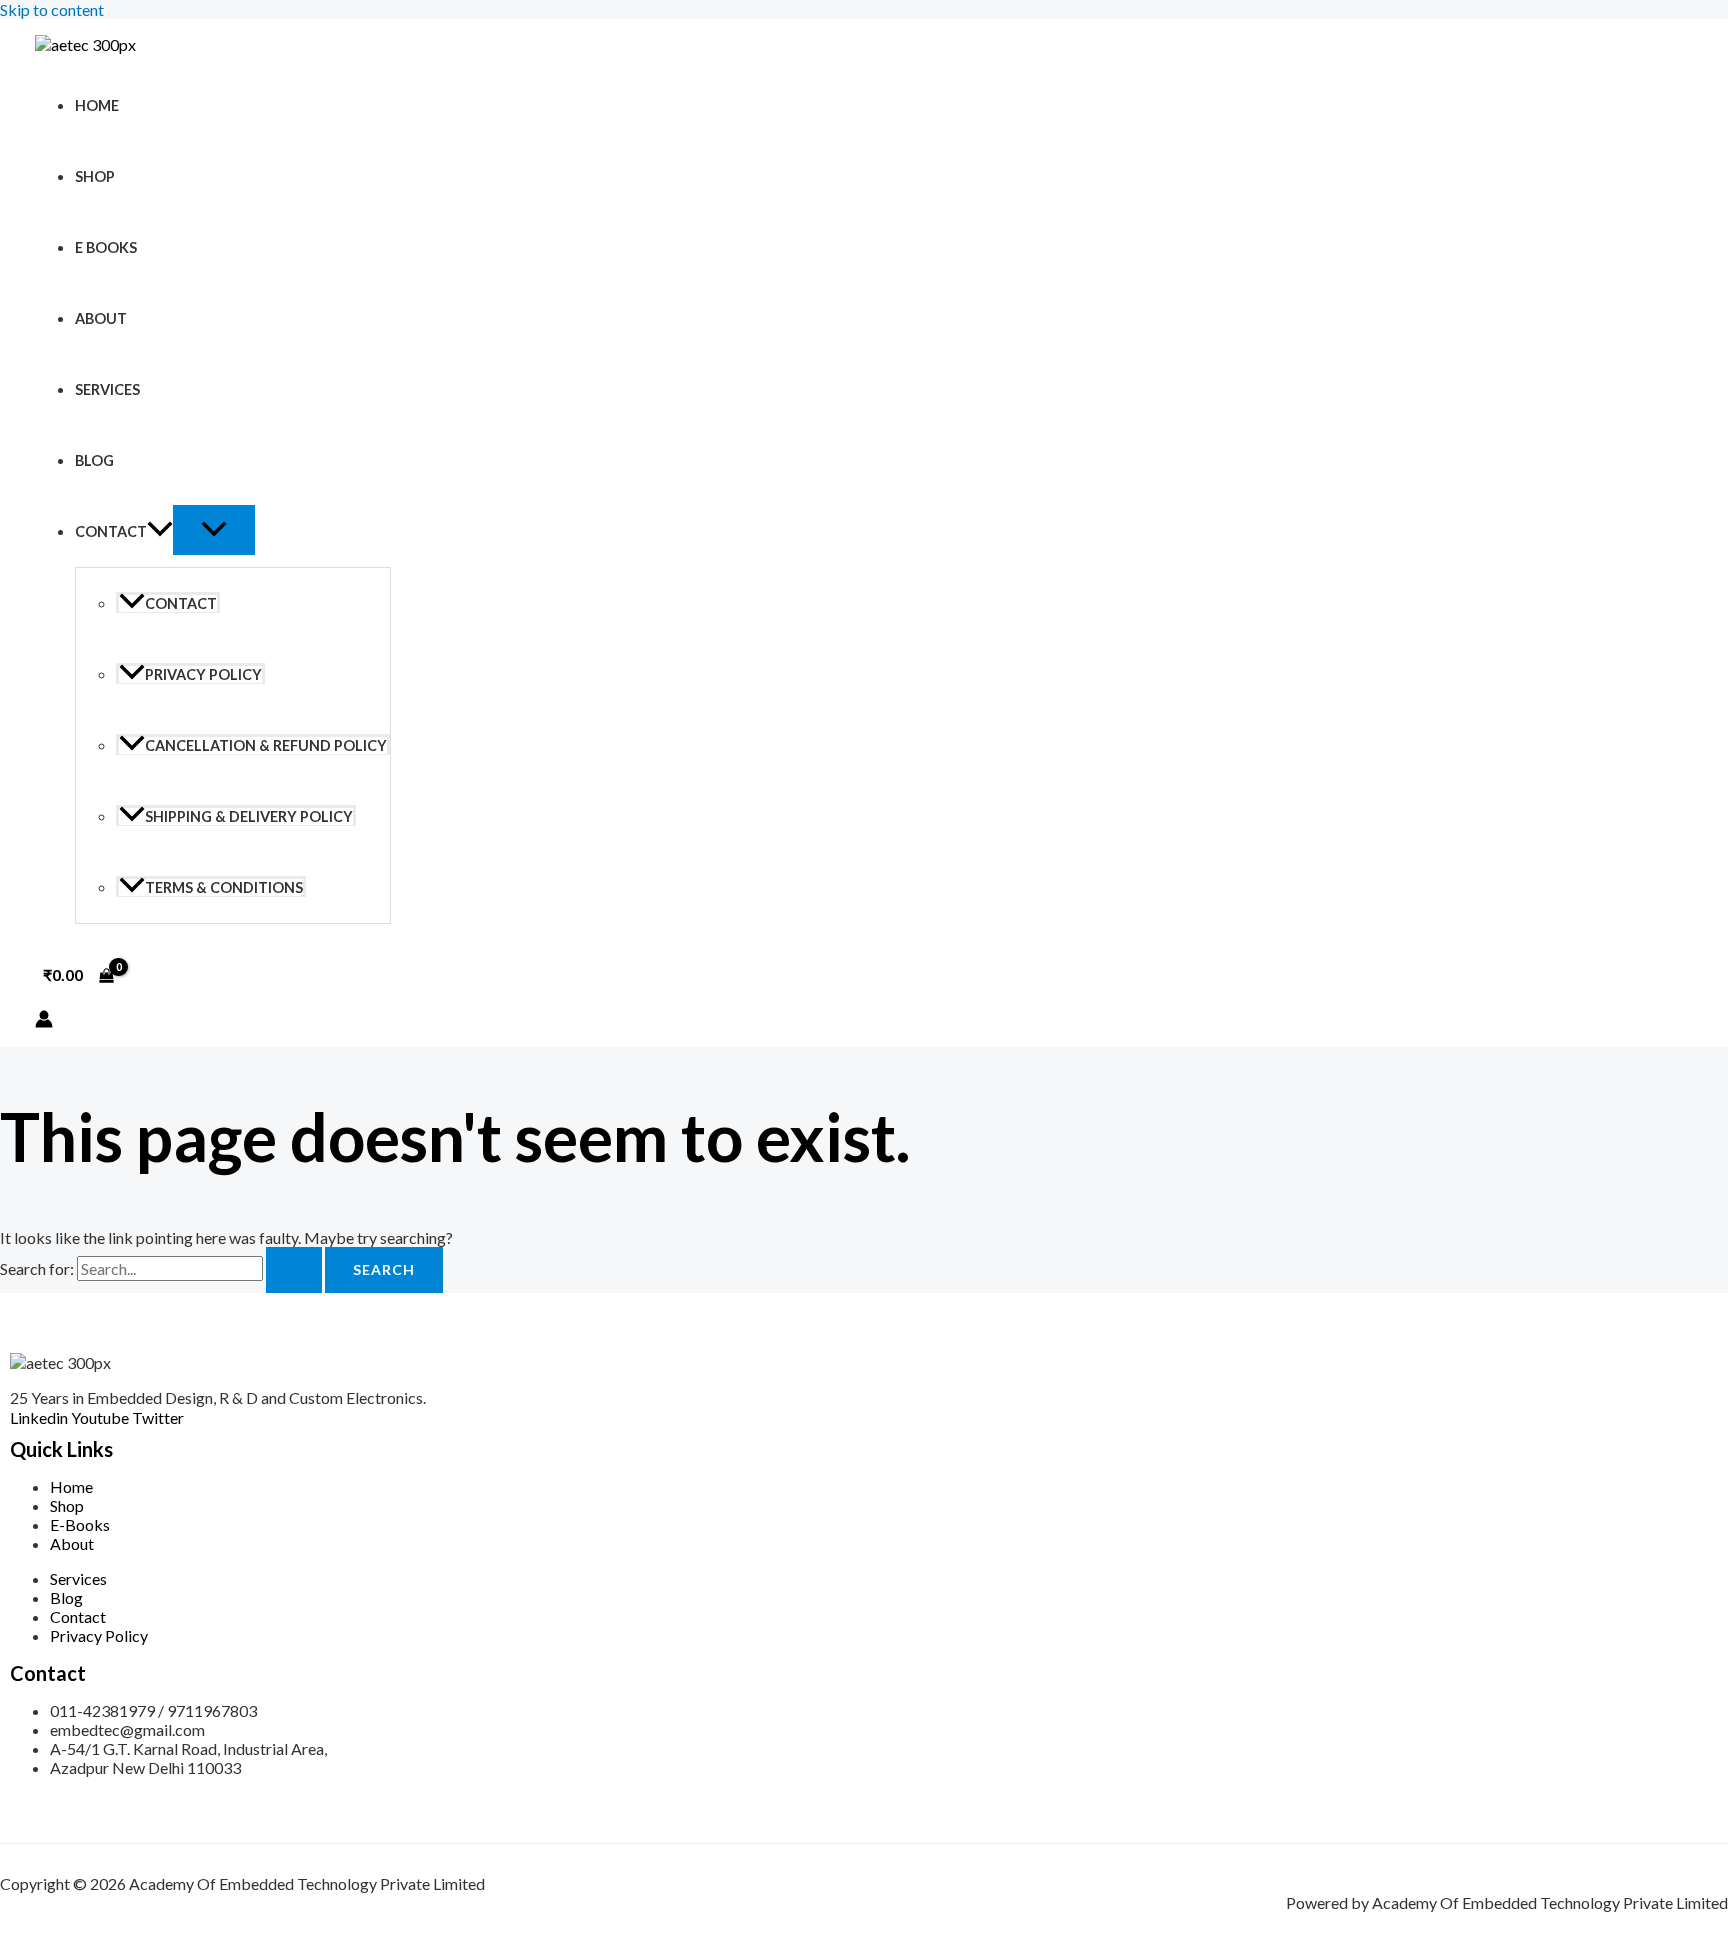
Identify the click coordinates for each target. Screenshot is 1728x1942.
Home (97, 105)
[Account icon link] (44, 1020)
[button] (160, 531)
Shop (95, 176)
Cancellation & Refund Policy (266, 745)
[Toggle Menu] (214, 530)
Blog (94, 460)
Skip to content (52, 9)
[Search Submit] (294, 1270)
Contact (111, 531)
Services (107, 389)
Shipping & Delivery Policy (249, 816)
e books (106, 247)
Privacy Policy (203, 674)
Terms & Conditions (224, 887)
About (101, 318)
